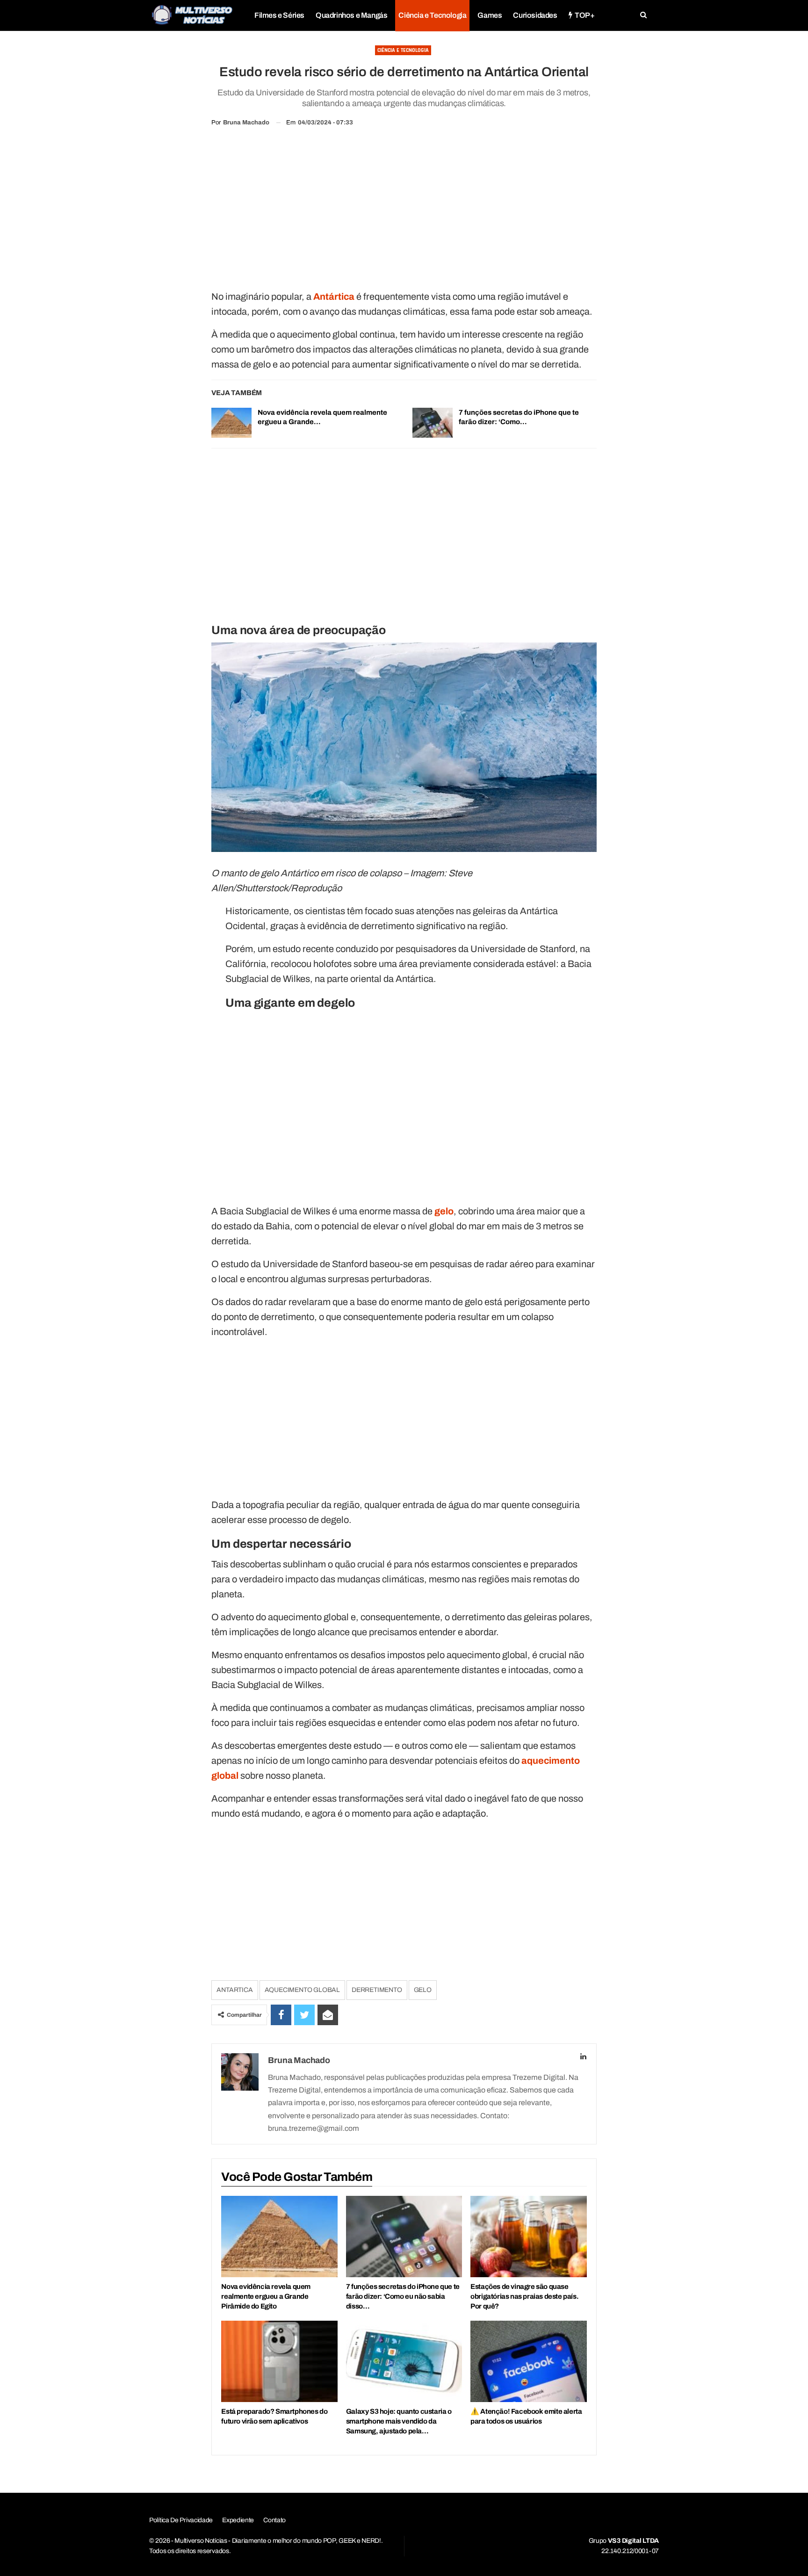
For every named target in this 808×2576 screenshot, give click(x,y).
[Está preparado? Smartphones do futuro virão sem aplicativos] (279, 2361)
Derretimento (377, 1990)
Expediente (238, 2520)
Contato (274, 2520)
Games (490, 15)
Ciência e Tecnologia (432, 15)
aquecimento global (302, 1990)
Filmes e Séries (279, 15)
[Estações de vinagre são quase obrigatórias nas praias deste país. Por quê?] (528, 2237)
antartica (234, 1990)
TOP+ (584, 15)
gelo (423, 1990)
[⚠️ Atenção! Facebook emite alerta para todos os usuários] (528, 2361)
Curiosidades (535, 15)
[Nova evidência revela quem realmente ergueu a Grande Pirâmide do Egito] (231, 423)
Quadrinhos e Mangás (351, 15)
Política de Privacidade (181, 2520)
